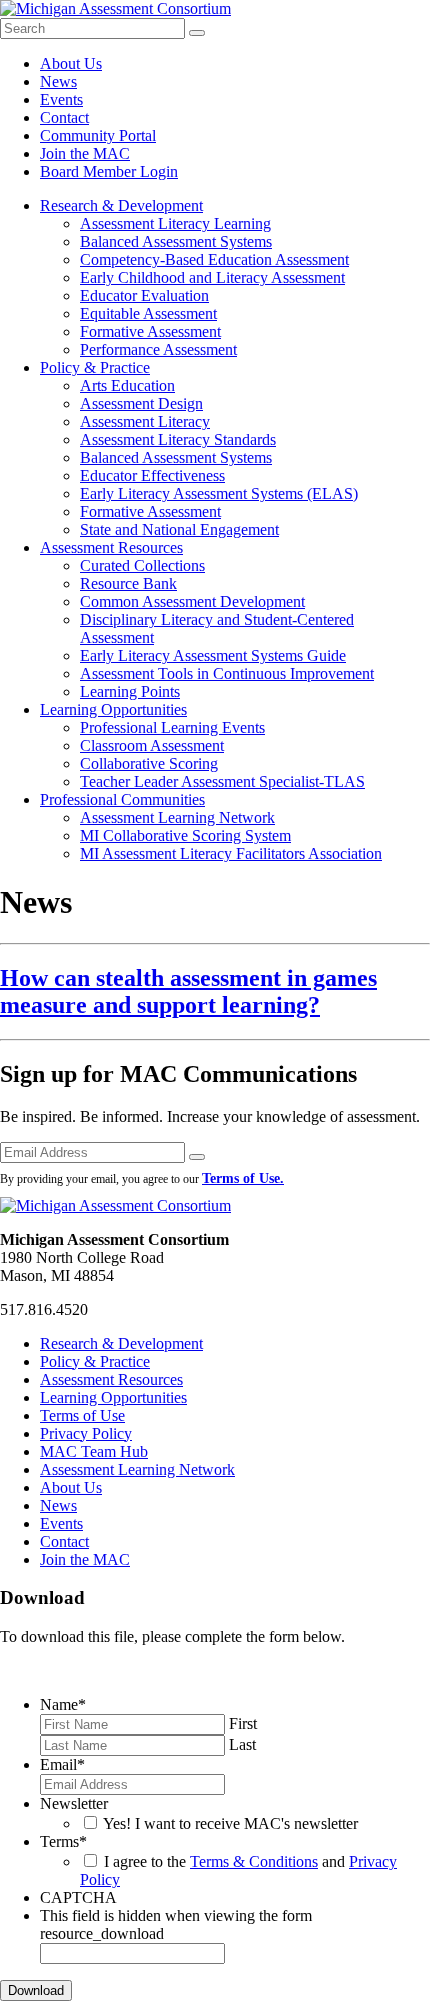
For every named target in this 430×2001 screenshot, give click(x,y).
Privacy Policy (86, 1433)
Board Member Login (109, 171)
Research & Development (121, 205)
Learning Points (130, 691)
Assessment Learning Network (177, 817)
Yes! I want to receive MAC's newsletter (230, 1823)
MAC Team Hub (94, 1451)
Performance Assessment (158, 349)
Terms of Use (82, 1415)
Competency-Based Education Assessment (214, 259)
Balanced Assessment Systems (176, 241)
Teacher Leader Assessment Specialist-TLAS (222, 781)
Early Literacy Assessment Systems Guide (213, 655)
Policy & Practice (95, 367)
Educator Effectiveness (152, 475)
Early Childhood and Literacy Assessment (212, 277)
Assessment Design (141, 403)
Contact (64, 117)
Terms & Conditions (254, 1861)
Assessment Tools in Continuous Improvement (227, 673)
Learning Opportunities (113, 709)
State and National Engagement (179, 529)
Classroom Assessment (152, 745)
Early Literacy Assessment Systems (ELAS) (219, 493)
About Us (71, 63)
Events (61, 99)
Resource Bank (128, 583)
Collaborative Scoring (149, 763)
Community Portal (98, 135)
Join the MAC (85, 153)
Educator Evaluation (144, 295)
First (243, 1723)
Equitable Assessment (148, 313)
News (58, 81)
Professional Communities (122, 799)
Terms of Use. (243, 1178)
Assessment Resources (111, 547)
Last (242, 1744)
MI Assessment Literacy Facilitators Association (231, 853)
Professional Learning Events (172, 727)
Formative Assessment (150, 331)
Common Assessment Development (192, 601)
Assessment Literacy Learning (175, 223)
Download (36, 1990)
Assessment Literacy (145, 421)
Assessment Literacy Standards (178, 439)
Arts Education (127, 385)
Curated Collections (142, 565)
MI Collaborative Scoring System (185, 835)
